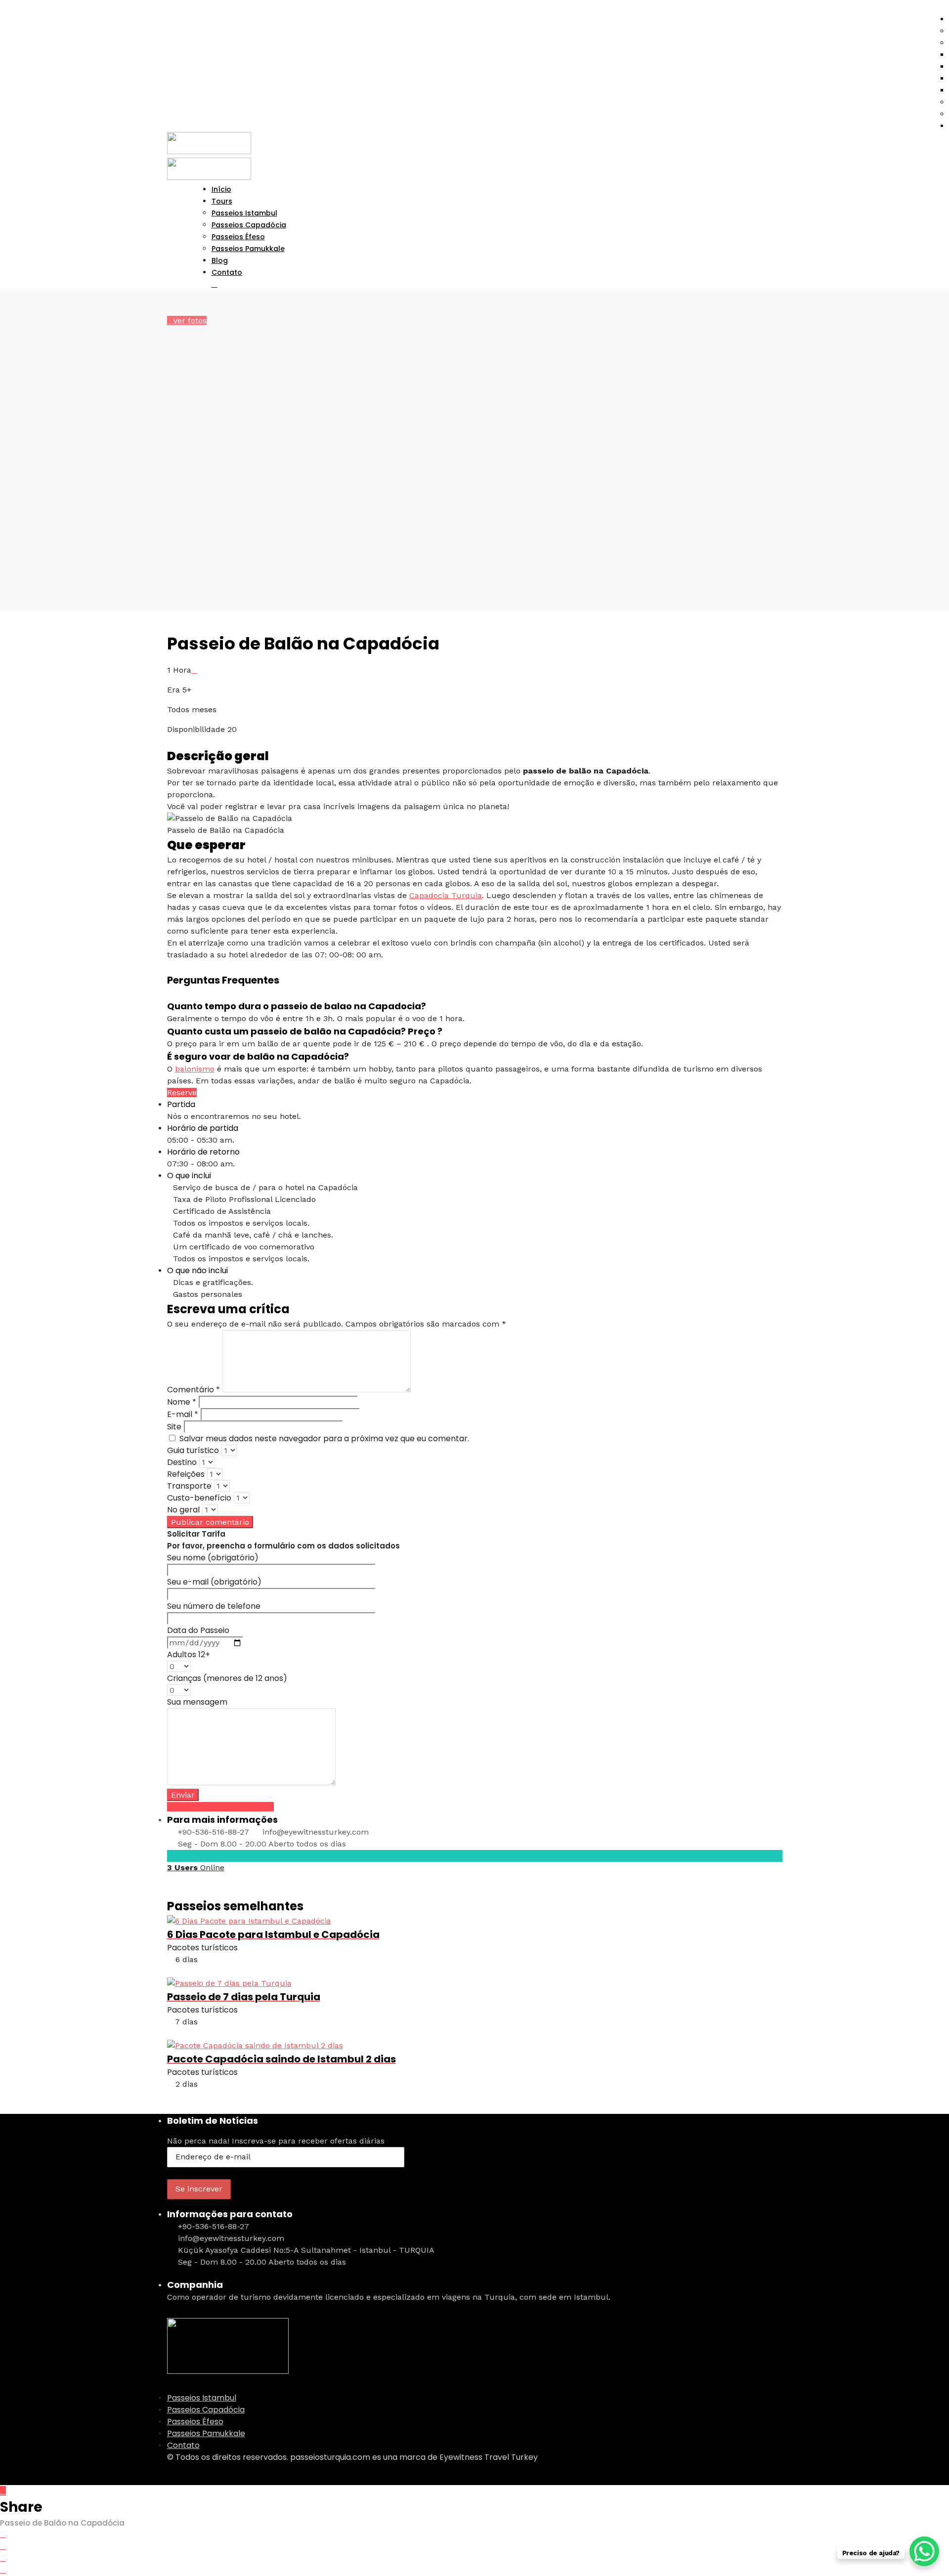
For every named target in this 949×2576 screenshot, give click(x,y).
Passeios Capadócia (206, 2410)
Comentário (194, 1390)
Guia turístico (193, 1450)
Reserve (182, 1093)
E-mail (183, 1414)
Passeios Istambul (202, 2398)
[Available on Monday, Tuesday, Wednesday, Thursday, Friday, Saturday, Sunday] (194, 670)
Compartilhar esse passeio (223, 1807)
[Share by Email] (3, 2570)
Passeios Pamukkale (248, 249)
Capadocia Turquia (446, 895)
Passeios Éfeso (195, 2422)
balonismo (195, 1069)
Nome (182, 1402)
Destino (182, 1462)
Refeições (186, 1474)
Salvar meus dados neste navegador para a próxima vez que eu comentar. (324, 1438)
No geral (183, 1510)
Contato (227, 272)
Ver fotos (190, 321)
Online (196, 1868)
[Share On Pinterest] (3, 2558)
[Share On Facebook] (3, 2534)
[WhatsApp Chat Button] (924, 2551)
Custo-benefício (199, 1498)
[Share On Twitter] (3, 2546)
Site (174, 1427)
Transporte (189, 1486)
